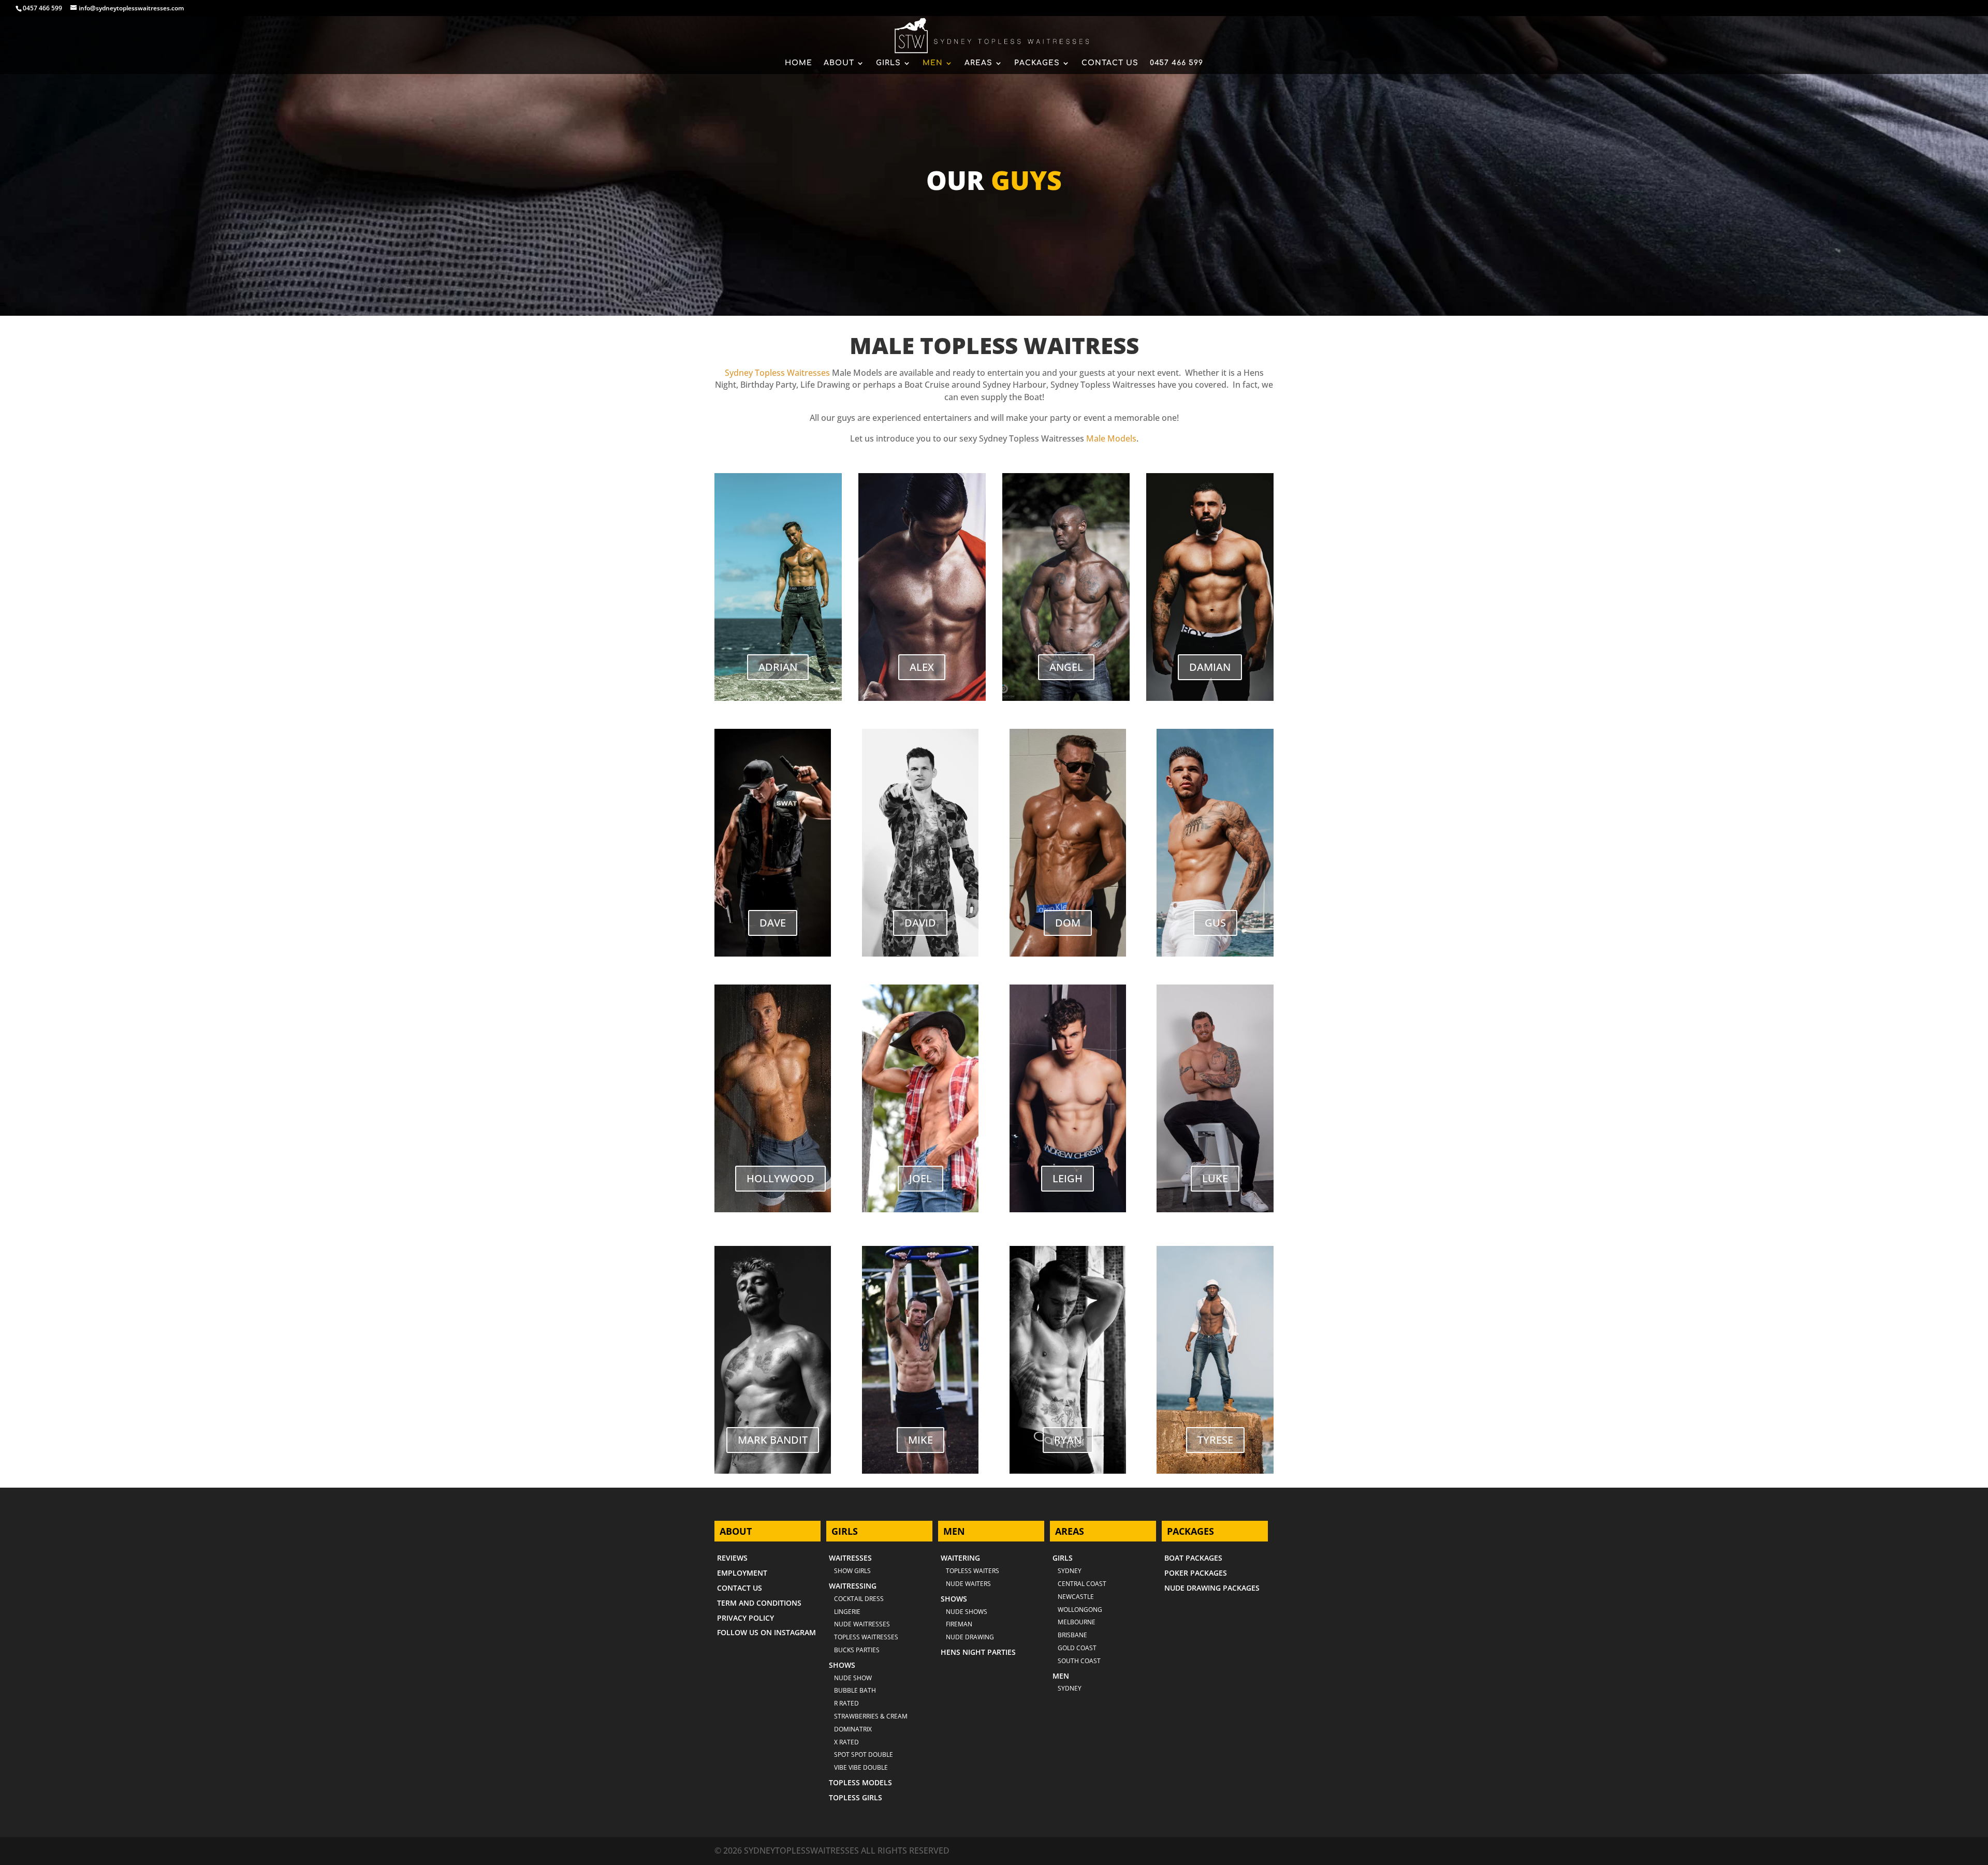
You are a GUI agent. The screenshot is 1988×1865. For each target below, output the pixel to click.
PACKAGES (1037, 63)
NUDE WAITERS (968, 1584)
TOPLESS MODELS (860, 1782)
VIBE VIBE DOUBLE (861, 1767)
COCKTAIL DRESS (859, 1599)
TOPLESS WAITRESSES (866, 1637)
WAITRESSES (850, 1558)
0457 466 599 (42, 8)
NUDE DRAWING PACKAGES (1212, 1588)
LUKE (1215, 1178)
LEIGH (1068, 1178)
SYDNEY (1070, 1688)
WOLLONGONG (1080, 1610)
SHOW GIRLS (852, 1571)
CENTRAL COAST (1082, 1584)
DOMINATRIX (853, 1729)
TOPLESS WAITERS (973, 1571)
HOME (799, 63)
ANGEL (1066, 667)
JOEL (920, 1178)
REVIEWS (732, 1558)
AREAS (978, 63)
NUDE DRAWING (970, 1637)
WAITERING (960, 1558)
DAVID (920, 923)
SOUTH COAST (1079, 1661)
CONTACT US (1110, 63)
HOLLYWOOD (780, 1178)
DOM (1068, 923)
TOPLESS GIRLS (856, 1797)
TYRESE (1215, 1440)
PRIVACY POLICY (745, 1618)
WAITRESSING (853, 1586)
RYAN (1068, 1440)
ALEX (922, 667)
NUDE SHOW (853, 1678)
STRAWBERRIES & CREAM (871, 1716)
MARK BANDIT (773, 1440)
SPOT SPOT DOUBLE (864, 1754)
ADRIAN (778, 667)
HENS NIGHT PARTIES (978, 1652)
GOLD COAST (1077, 1648)
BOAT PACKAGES (1193, 1558)
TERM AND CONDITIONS (759, 1603)
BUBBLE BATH (855, 1690)
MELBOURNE (1077, 1622)
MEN (933, 63)
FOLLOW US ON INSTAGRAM (766, 1632)
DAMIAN (1210, 667)
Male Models (1111, 438)
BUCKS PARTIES (857, 1650)
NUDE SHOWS (967, 1612)
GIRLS (888, 63)
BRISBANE (1072, 1635)
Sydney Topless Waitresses (777, 373)
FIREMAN (959, 1624)
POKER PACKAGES (1196, 1573)
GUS (1215, 923)
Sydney (1070, 1571)
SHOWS (842, 1665)
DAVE (773, 923)
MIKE (920, 1440)
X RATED (846, 1742)
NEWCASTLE (1076, 1597)
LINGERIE (847, 1612)
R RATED (846, 1703)
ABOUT (839, 63)
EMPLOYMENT (742, 1573)
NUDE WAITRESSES (862, 1624)
